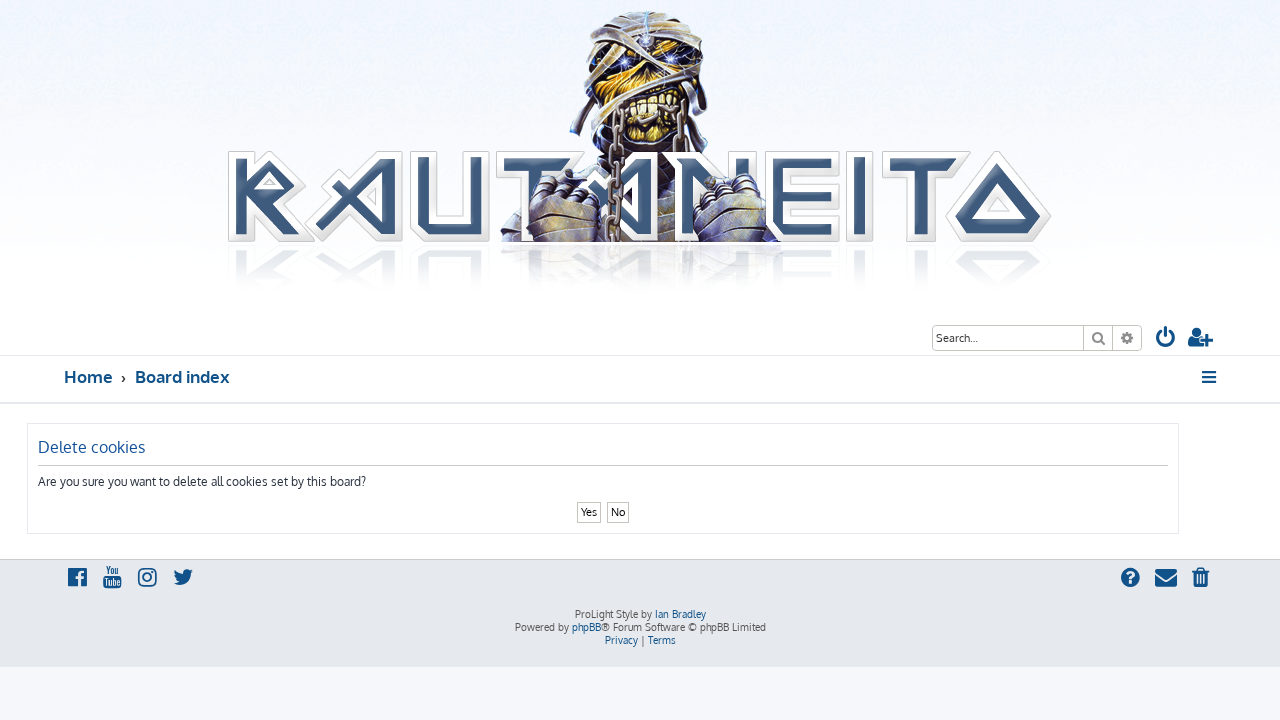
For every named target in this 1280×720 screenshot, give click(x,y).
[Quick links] (1210, 377)
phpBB (586, 627)
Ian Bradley (680, 614)
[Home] (640, 153)
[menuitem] (1166, 339)
